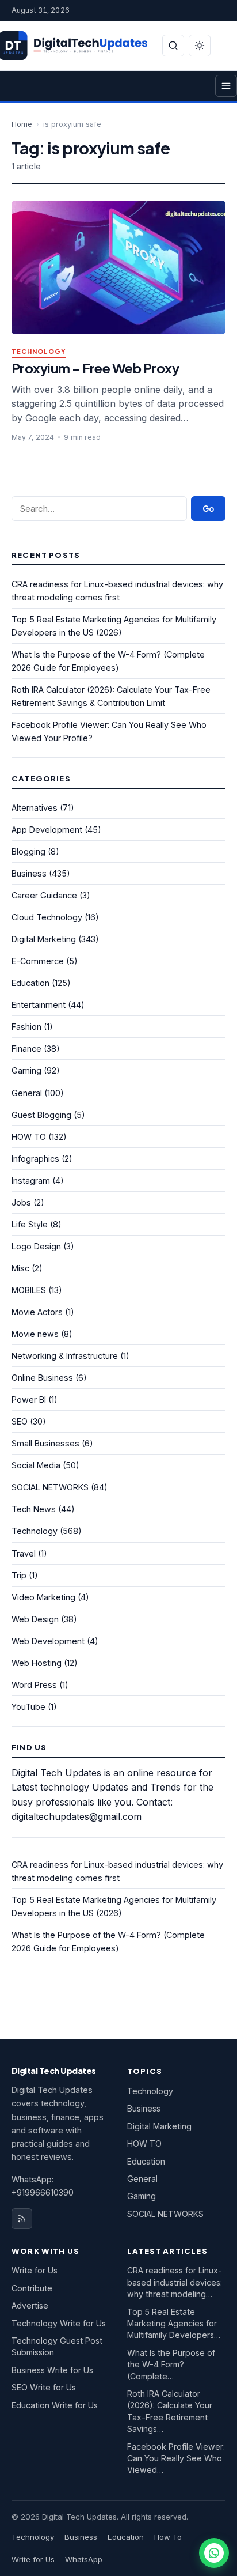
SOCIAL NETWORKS (50, 1487)
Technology (39, 352)
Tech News (34, 1509)
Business (29, 873)
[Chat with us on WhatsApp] (214, 2553)
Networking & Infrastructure (65, 1356)
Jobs (21, 1202)
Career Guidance (44, 895)
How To (168, 2537)
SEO (20, 1421)
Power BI (29, 1400)
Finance (26, 1049)
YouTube (28, 1707)
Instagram (31, 1181)
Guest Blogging (41, 1115)
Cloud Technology (47, 917)
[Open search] (173, 46)
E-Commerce (38, 961)
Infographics (35, 1159)
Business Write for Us (52, 2370)
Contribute (32, 2288)
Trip (19, 1575)
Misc (20, 1268)
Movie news (35, 1334)
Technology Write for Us (59, 2323)
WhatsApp (84, 2559)
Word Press (34, 1685)
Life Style (30, 1224)
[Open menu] (226, 86)
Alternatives (35, 808)
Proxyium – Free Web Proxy (95, 368)
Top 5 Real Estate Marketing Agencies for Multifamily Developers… (174, 2324)
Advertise (30, 2305)
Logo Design (36, 1246)
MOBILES (29, 1290)
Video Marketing (43, 1597)
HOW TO (29, 1137)
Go (208, 509)
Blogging (28, 851)
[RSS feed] (22, 2219)
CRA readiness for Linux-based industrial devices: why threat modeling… (175, 2282)
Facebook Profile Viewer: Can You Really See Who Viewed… (176, 2458)
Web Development (48, 1641)
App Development (47, 830)
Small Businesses (45, 1443)
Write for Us (35, 2270)
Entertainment (39, 1005)
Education (30, 983)
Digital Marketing (44, 939)
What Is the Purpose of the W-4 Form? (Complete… (171, 2365)
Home (22, 124)
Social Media (36, 1465)
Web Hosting (37, 1663)
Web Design (35, 1619)
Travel (24, 1553)
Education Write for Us (55, 2405)
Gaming (26, 1070)
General (27, 1093)
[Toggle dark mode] (200, 46)
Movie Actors (37, 1312)
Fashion (26, 1027)
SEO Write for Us (44, 2387)
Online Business (42, 1378)
